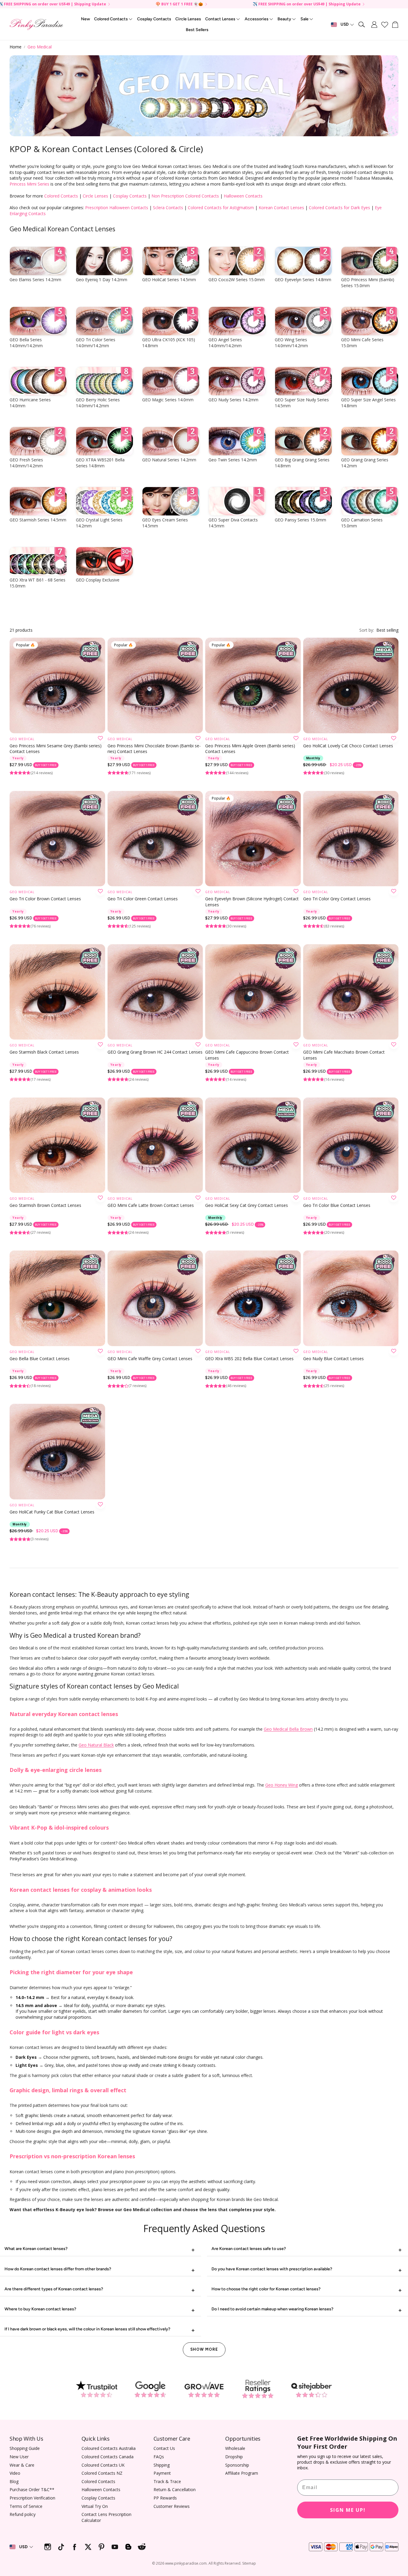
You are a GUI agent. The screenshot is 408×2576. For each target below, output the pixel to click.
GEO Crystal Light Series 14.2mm (99, 523)
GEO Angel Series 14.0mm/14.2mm (225, 343)
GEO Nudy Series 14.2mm (233, 400)
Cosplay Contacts (130, 196)
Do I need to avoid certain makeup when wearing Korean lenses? (272, 2309)
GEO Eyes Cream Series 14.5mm (165, 523)
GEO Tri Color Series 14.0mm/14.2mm (96, 343)
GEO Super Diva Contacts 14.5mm (233, 523)
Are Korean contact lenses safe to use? (249, 2249)
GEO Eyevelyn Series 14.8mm (303, 280)
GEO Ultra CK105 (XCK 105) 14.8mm (169, 343)
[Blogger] (128, 2547)
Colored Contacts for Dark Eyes (339, 208)
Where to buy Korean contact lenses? (40, 2309)
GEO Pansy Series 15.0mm (300, 520)
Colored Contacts (61, 196)
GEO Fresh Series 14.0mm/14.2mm (26, 463)
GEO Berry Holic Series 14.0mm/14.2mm (98, 403)
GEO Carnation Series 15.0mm (362, 523)
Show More (204, 2349)
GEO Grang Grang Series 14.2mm (365, 463)
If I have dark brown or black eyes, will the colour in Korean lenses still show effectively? (87, 2329)
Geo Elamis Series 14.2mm (35, 280)
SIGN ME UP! (348, 2510)
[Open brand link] (96, 2389)
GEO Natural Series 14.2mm (169, 460)
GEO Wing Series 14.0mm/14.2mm (291, 343)
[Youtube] (115, 2547)
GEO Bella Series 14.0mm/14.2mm (26, 343)
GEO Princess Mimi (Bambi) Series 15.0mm (368, 283)
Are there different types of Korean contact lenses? (54, 2289)
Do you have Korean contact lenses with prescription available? (272, 2269)
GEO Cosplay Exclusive (98, 580)
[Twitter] (88, 2547)
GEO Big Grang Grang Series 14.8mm (302, 463)
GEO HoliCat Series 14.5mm (169, 280)
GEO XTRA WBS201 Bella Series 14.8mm (100, 463)
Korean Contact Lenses (281, 208)
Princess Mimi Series (29, 184)
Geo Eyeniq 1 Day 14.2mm (102, 280)
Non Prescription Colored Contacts (185, 196)
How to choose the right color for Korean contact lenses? (266, 2289)
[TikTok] (61, 2547)
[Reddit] (142, 2547)
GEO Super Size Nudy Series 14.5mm (302, 403)
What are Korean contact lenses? (36, 2249)
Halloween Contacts (243, 196)
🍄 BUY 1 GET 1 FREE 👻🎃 (179, 4)
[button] (362, 25)
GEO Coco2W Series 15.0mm (237, 280)
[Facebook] (75, 2547)
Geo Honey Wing (282, 1785)
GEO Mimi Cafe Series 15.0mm (362, 343)
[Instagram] (48, 2547)
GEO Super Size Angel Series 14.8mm (368, 403)
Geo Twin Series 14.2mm (233, 460)
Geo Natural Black (96, 1745)
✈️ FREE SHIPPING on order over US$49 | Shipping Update (307, 4)
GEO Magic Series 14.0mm (168, 400)
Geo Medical (40, 47)
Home (16, 47)
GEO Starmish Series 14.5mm (38, 520)
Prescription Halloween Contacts (117, 208)
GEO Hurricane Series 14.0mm (30, 403)
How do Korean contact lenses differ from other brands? (58, 2269)
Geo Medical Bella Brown (288, 1729)
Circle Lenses (95, 196)
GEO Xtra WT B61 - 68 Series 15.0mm (37, 583)
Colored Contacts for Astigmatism (221, 208)
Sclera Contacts (168, 208)
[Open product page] (351, 685)
